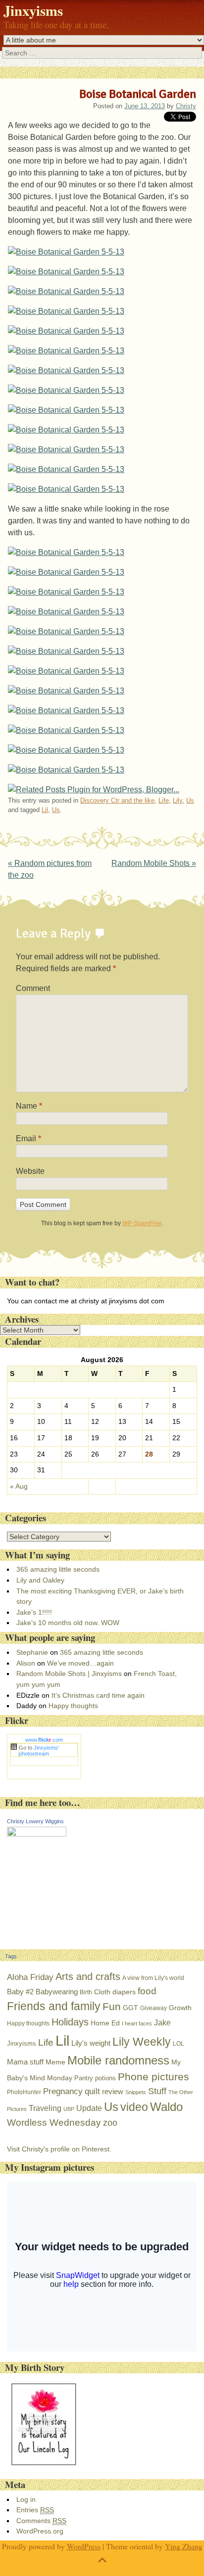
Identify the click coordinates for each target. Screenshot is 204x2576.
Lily (178, 800)
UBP (69, 2109)
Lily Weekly (142, 2042)
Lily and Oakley (40, 1580)
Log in (26, 2499)
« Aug (19, 1486)
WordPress (84, 2546)
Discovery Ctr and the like (117, 800)
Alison (26, 1663)
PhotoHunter (24, 2092)
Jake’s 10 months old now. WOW (68, 1623)
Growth (180, 2008)
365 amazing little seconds (58, 1569)
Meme (55, 2062)
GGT (130, 2008)
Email (28, 1138)
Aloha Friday (30, 1977)
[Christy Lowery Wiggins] (37, 1834)
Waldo (166, 2107)
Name (29, 1106)
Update (89, 2108)
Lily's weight (91, 2043)
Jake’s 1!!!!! (34, 1612)
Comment (33, 988)
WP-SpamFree (142, 1223)
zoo (110, 2123)
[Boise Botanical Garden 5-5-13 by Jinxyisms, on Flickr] (66, 252)
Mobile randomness (118, 2060)
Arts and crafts (88, 1976)
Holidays (70, 2022)
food (147, 1991)
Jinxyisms (33, 10)
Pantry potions (95, 2078)
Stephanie (32, 1652)
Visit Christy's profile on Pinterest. (59, 2149)
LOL (178, 2044)
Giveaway (153, 2008)
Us (190, 800)
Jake (162, 2022)
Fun (112, 2007)
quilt (92, 2091)
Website (30, 1171)
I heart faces (137, 2023)
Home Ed (105, 2023)
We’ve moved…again (80, 1663)
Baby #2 (20, 1992)
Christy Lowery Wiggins (35, 1821)
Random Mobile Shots (154, 863)
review (113, 2091)
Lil (45, 810)
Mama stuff (25, 2062)
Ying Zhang (184, 2546)
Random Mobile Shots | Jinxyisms (69, 1674)
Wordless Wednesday (54, 2123)
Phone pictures (153, 2077)
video (134, 2107)
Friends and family (54, 2006)
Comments (41, 2521)
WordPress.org (40, 2531)
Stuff (157, 2091)
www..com (44, 1740)
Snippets (136, 2092)
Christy (186, 106)
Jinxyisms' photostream (39, 1751)
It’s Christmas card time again (98, 1695)
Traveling (45, 2108)
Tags (11, 1956)
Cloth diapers (115, 1992)
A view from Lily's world (153, 1978)
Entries (35, 2510)
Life (164, 800)
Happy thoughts (73, 1706)
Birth (86, 1992)
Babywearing (57, 1992)
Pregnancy (63, 2091)
